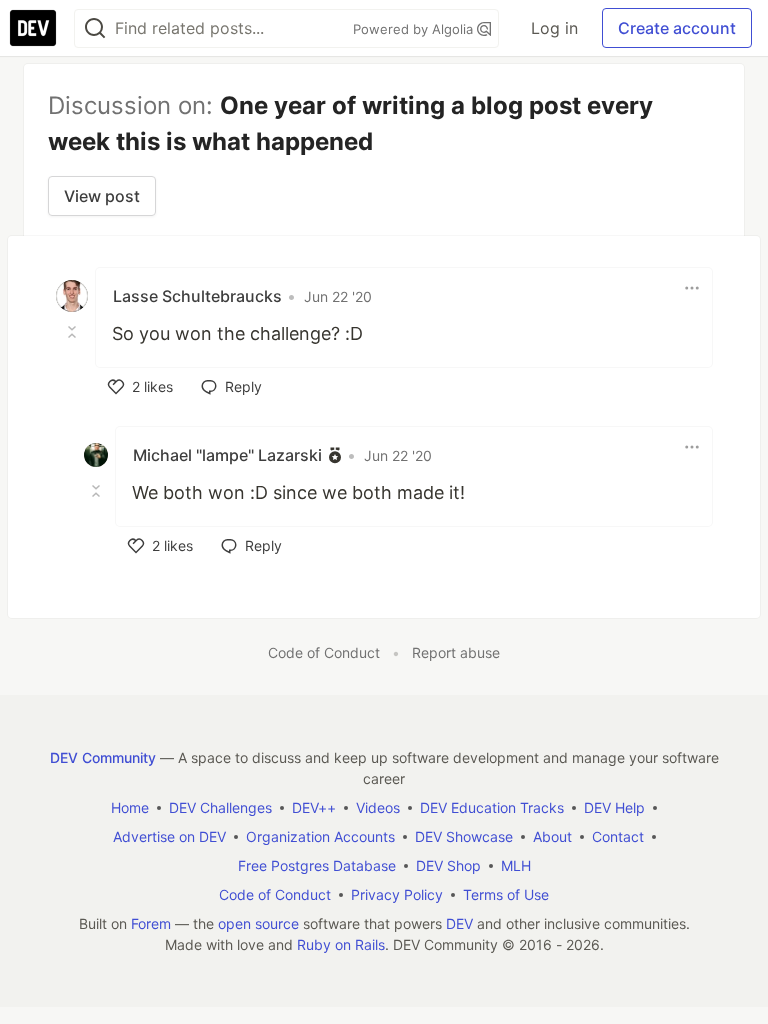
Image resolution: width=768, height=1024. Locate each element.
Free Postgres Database (317, 865)
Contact (618, 836)
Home (130, 807)
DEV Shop (448, 865)
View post (102, 196)
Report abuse (456, 652)
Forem (151, 923)
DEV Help (614, 807)
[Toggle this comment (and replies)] (74, 332)
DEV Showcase (464, 836)
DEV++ (314, 807)
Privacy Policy (397, 894)
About (552, 836)
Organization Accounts (320, 836)
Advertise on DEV (169, 836)
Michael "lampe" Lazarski (227, 455)
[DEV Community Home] (33, 28)
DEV (459, 923)
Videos (378, 807)
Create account (677, 28)
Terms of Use (506, 894)
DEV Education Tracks (492, 807)
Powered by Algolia (415, 29)
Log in (554, 28)
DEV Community (103, 757)
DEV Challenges (220, 807)
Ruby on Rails (341, 944)
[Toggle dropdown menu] (692, 288)
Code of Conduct (324, 652)
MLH (516, 865)
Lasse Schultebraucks (197, 296)
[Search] (95, 28)
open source (258, 923)
